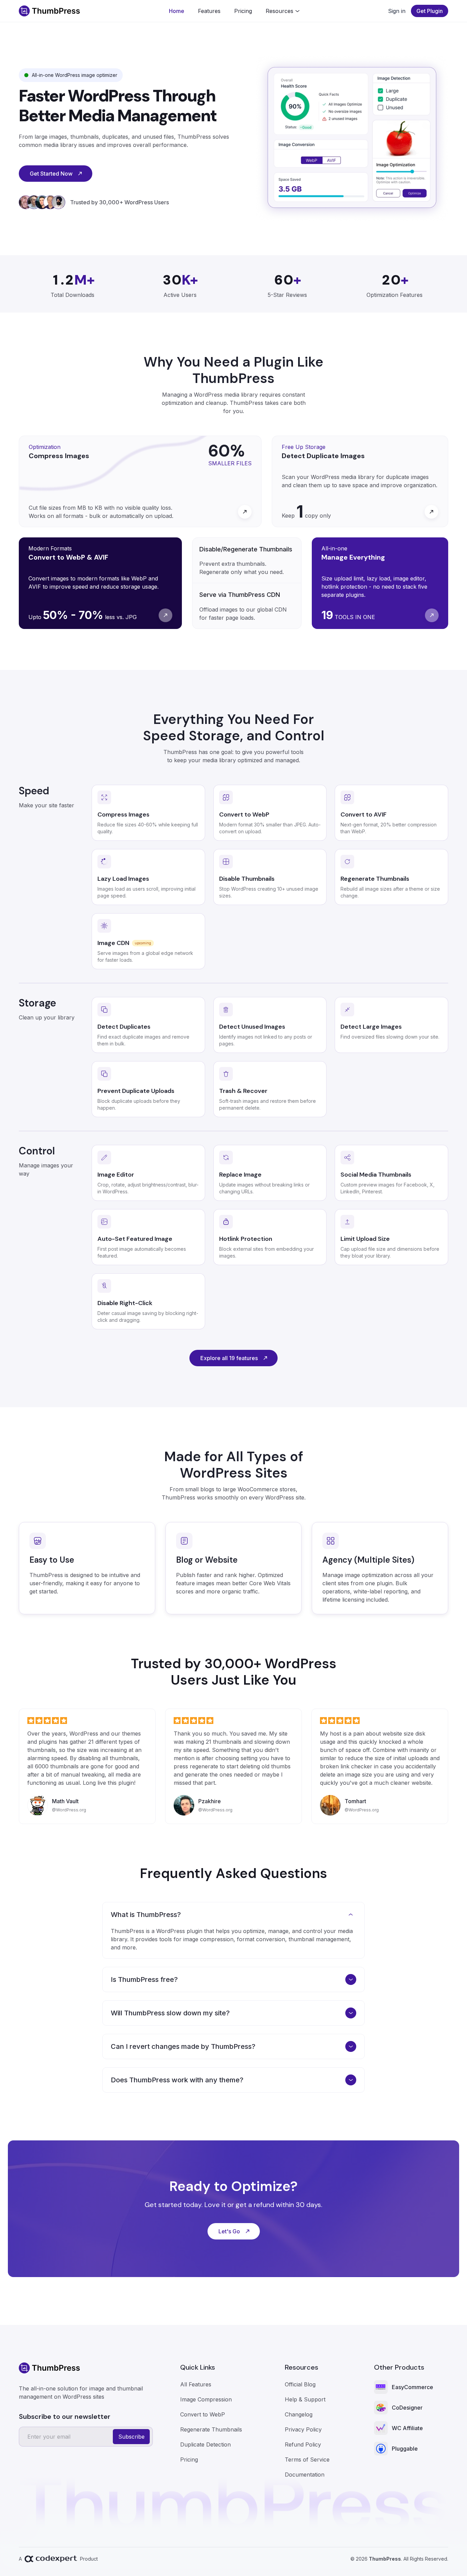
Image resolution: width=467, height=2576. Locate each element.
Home (177, 11)
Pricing (243, 11)
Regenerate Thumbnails (211, 2429)
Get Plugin (430, 11)
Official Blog (300, 2384)
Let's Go (229, 2231)
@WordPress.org (69, 1810)
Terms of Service (307, 2459)
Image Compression (206, 2399)
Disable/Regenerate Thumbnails (246, 549)
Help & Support (305, 2399)
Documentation (305, 2475)
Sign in (397, 11)
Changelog (299, 2414)
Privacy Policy (303, 2429)
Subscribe (131, 2437)
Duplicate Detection (205, 2444)
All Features (196, 2384)
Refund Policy (303, 2444)
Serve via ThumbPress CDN (240, 595)
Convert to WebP (203, 2414)
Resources (279, 11)
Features (209, 11)
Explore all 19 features (229, 1358)
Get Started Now (51, 174)
